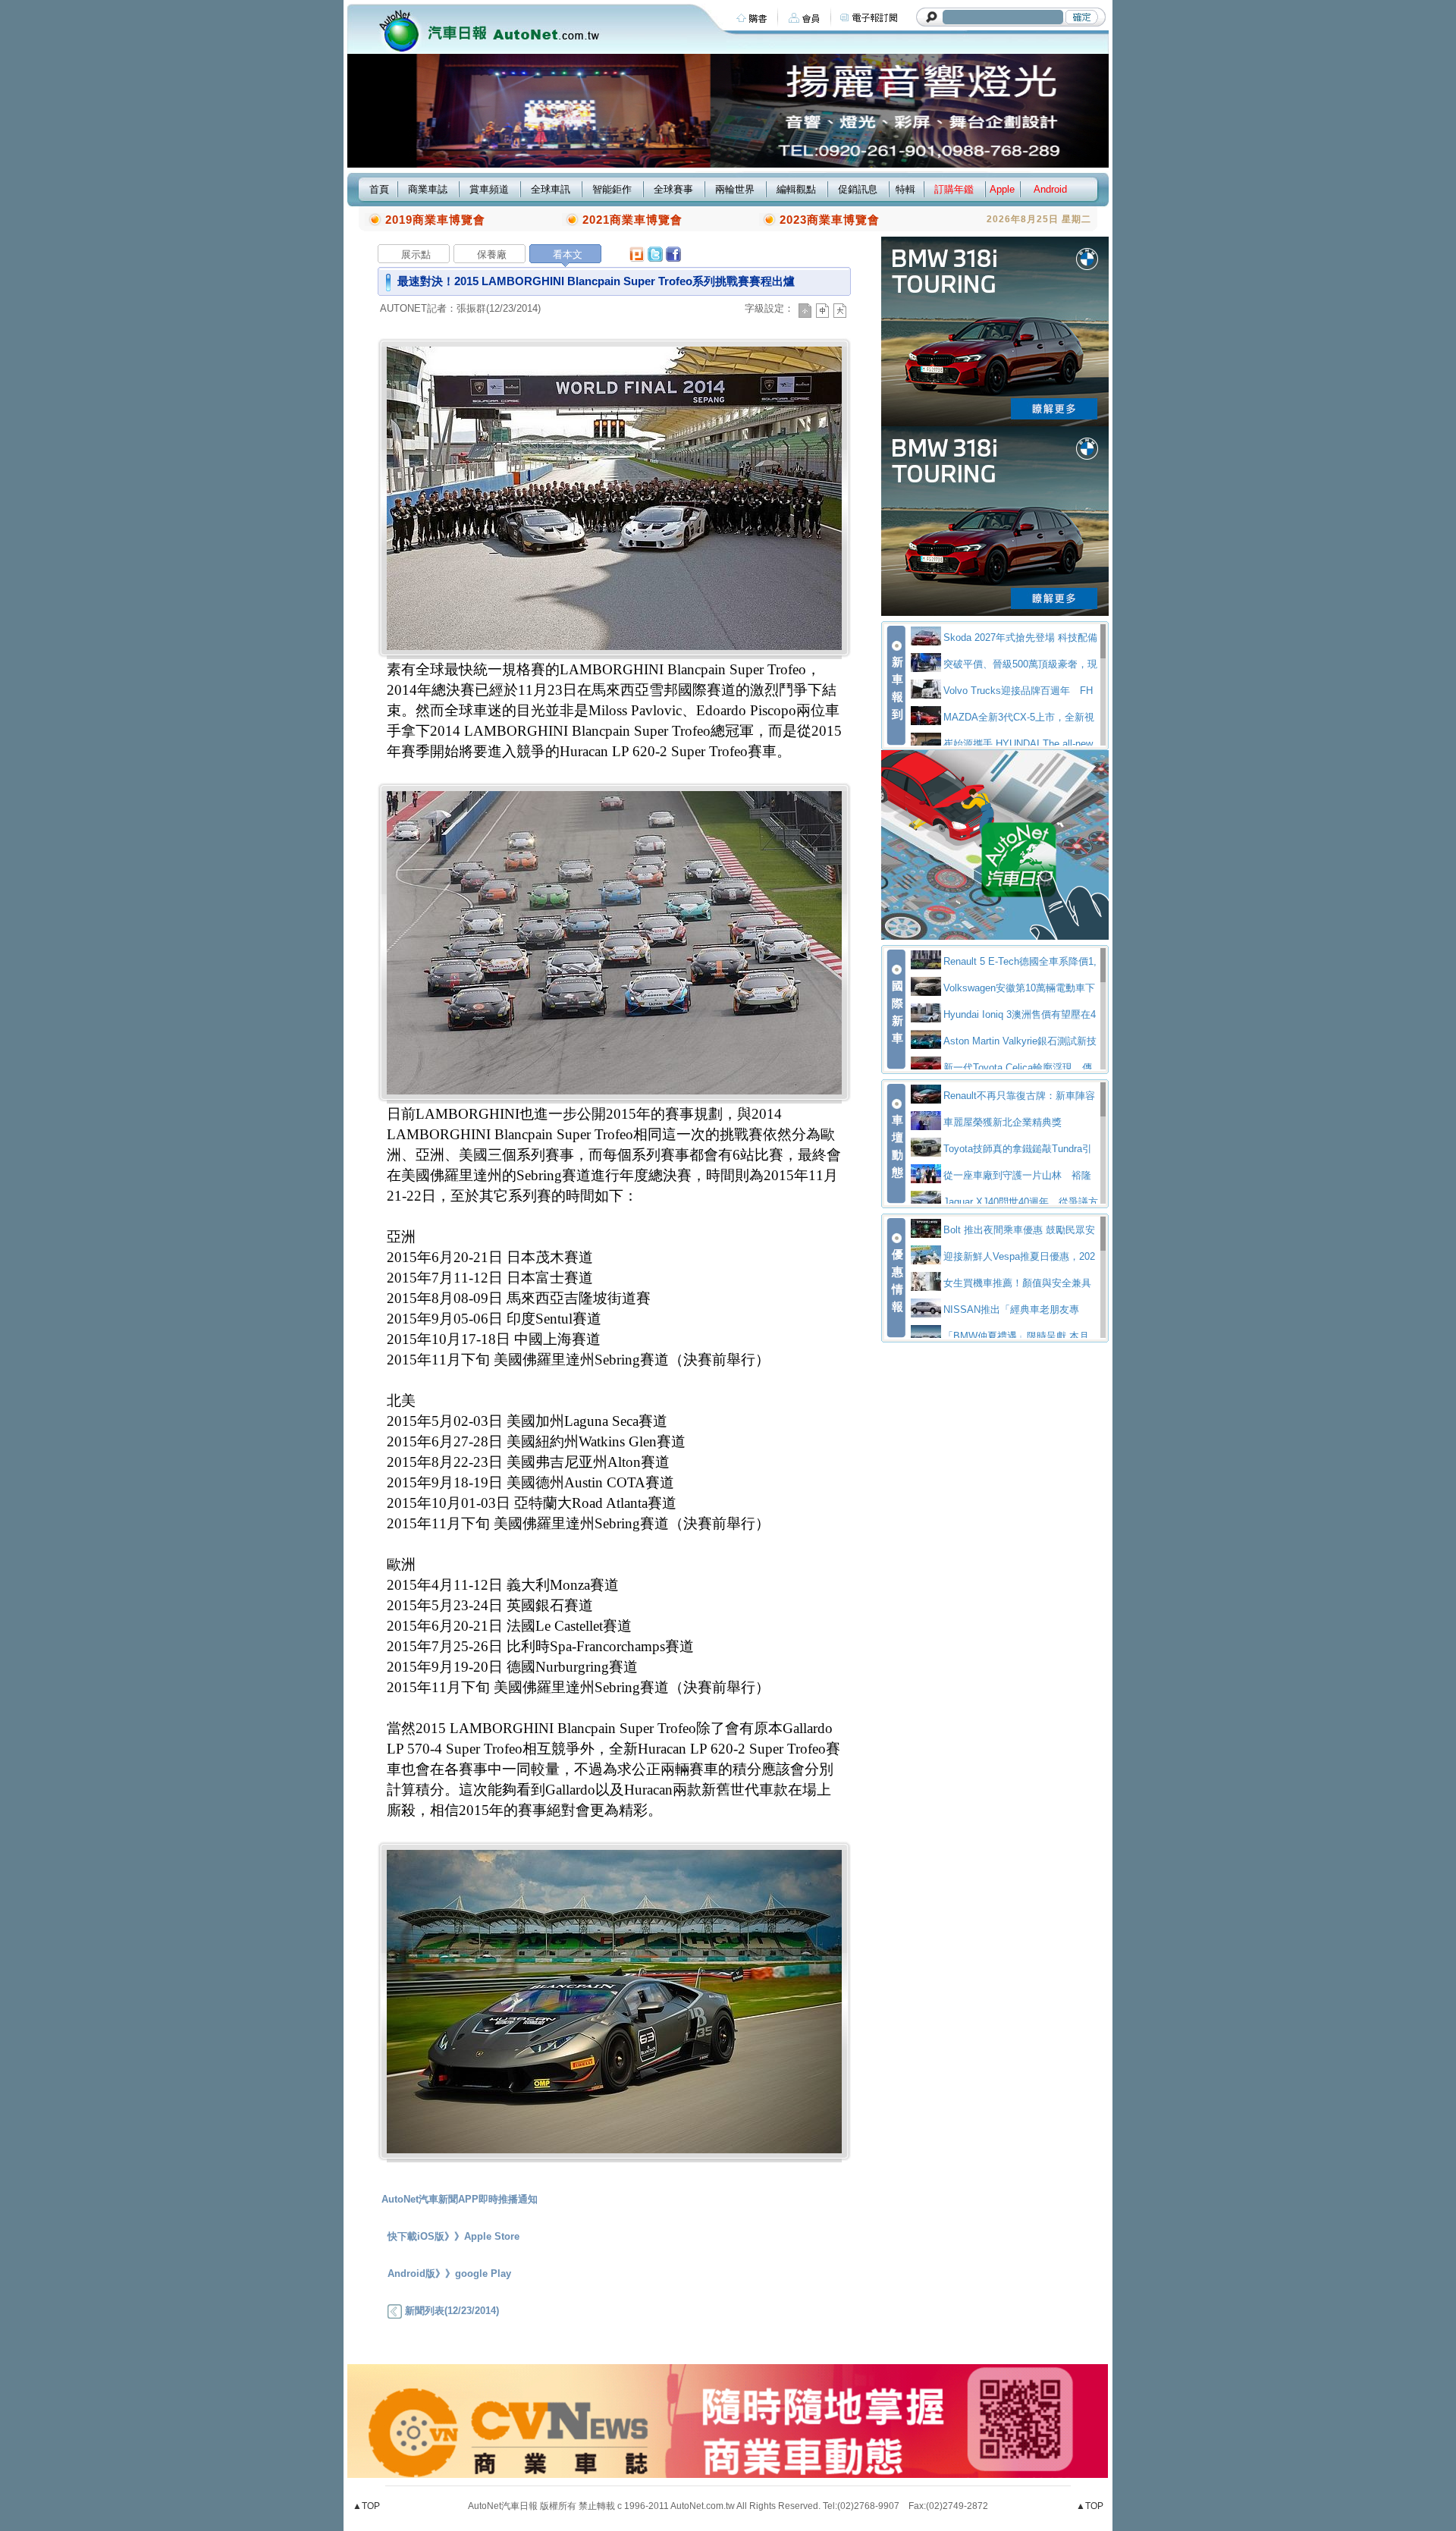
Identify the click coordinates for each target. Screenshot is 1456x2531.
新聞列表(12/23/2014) (450, 2311)
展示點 (416, 254)
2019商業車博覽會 (435, 220)
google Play (483, 2274)
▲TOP (366, 2506)
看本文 (568, 254)
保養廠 (492, 254)
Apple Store (492, 2236)
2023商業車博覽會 (830, 220)
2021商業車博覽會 (632, 220)
